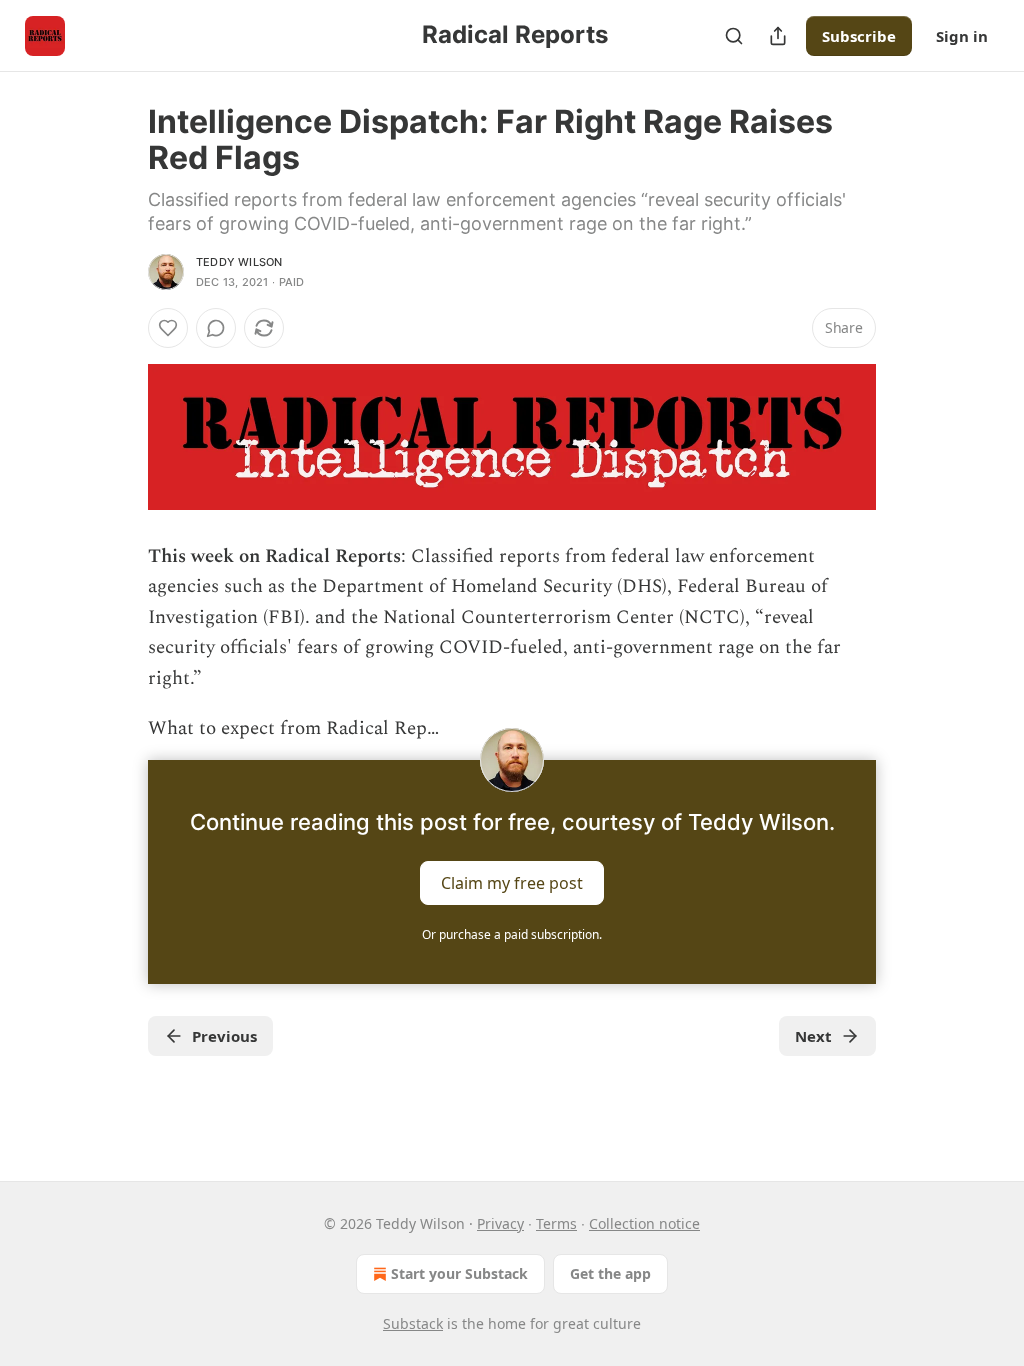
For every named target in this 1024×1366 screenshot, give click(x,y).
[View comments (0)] (216, 328)
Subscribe (859, 36)
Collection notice (644, 1223)
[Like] (168, 328)
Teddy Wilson (239, 262)
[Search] (734, 36)
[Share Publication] (778, 36)
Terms (556, 1223)
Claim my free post (512, 883)
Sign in (962, 36)
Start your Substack (459, 1273)
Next (813, 1036)
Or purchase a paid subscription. (512, 934)
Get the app (610, 1273)
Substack (413, 1323)
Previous (224, 1036)
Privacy (500, 1223)
